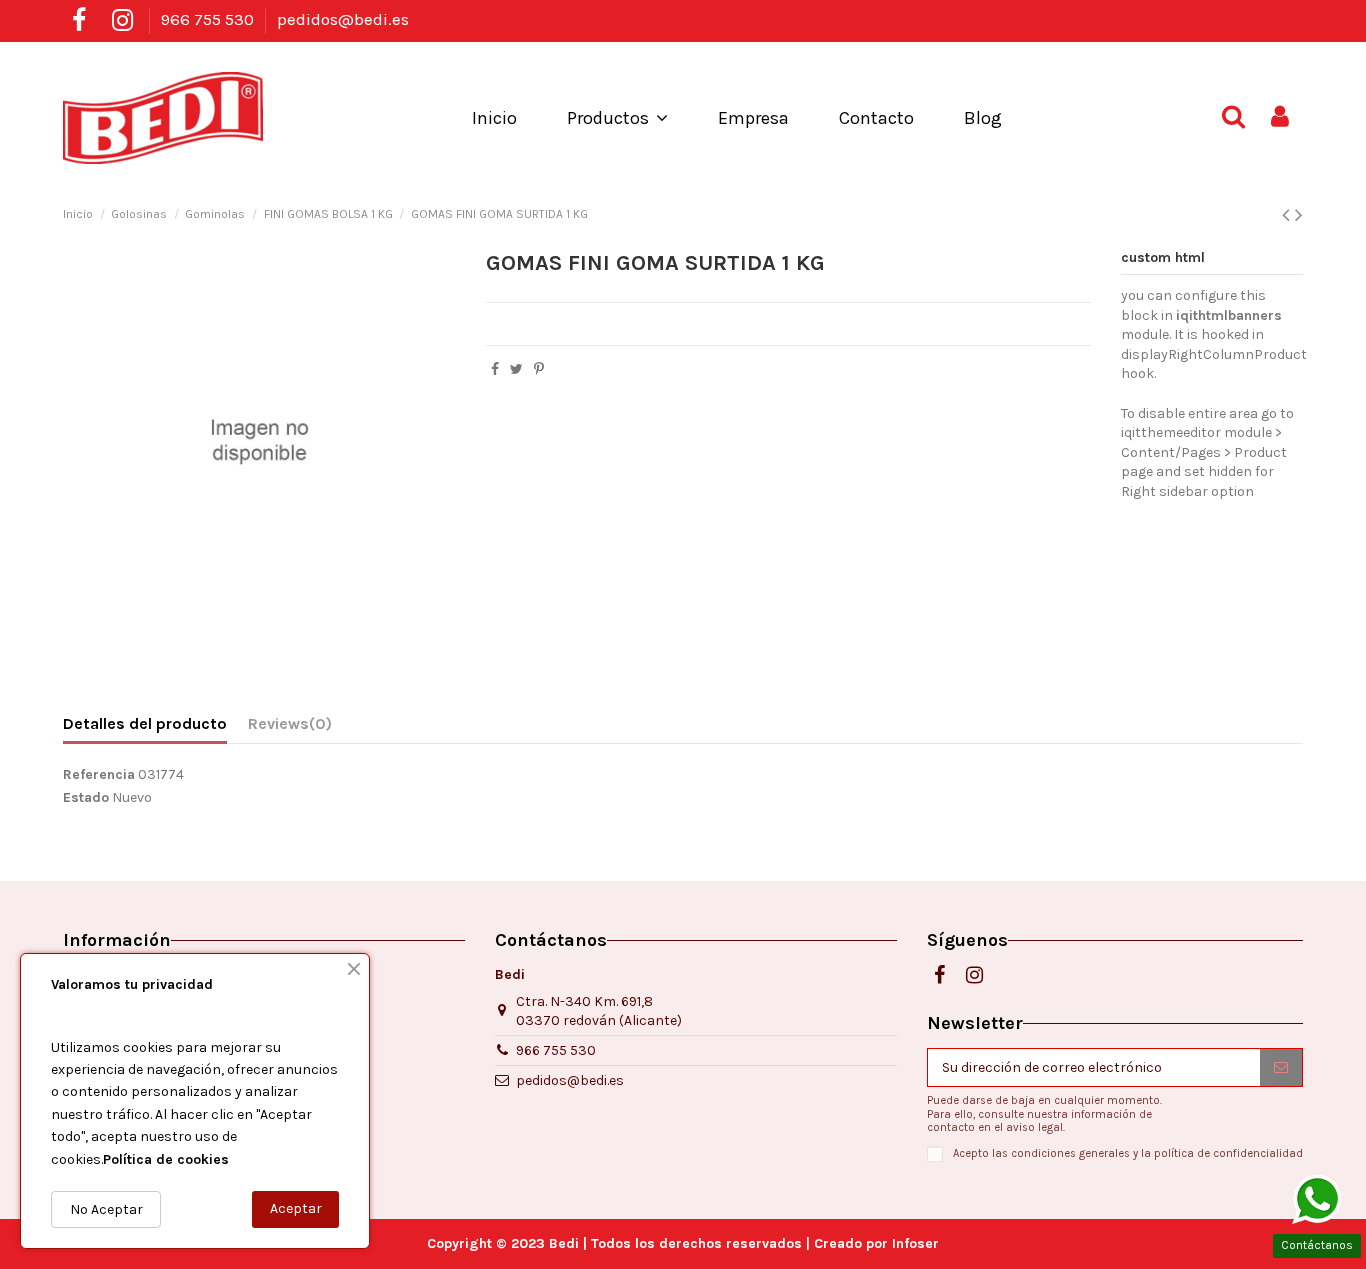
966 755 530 (209, 19)
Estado (86, 797)
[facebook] (79, 20)
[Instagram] (122, 20)
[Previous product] (1288, 215)
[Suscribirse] (1281, 1068)
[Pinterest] (539, 369)
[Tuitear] (516, 369)
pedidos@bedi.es (343, 19)
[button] (617, 118)
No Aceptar (106, 1209)
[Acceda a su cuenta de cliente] (1280, 117)
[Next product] (1299, 215)
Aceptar (296, 1208)
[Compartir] (495, 369)
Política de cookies (166, 1159)
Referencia (99, 774)
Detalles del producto (145, 723)
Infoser (915, 1243)
